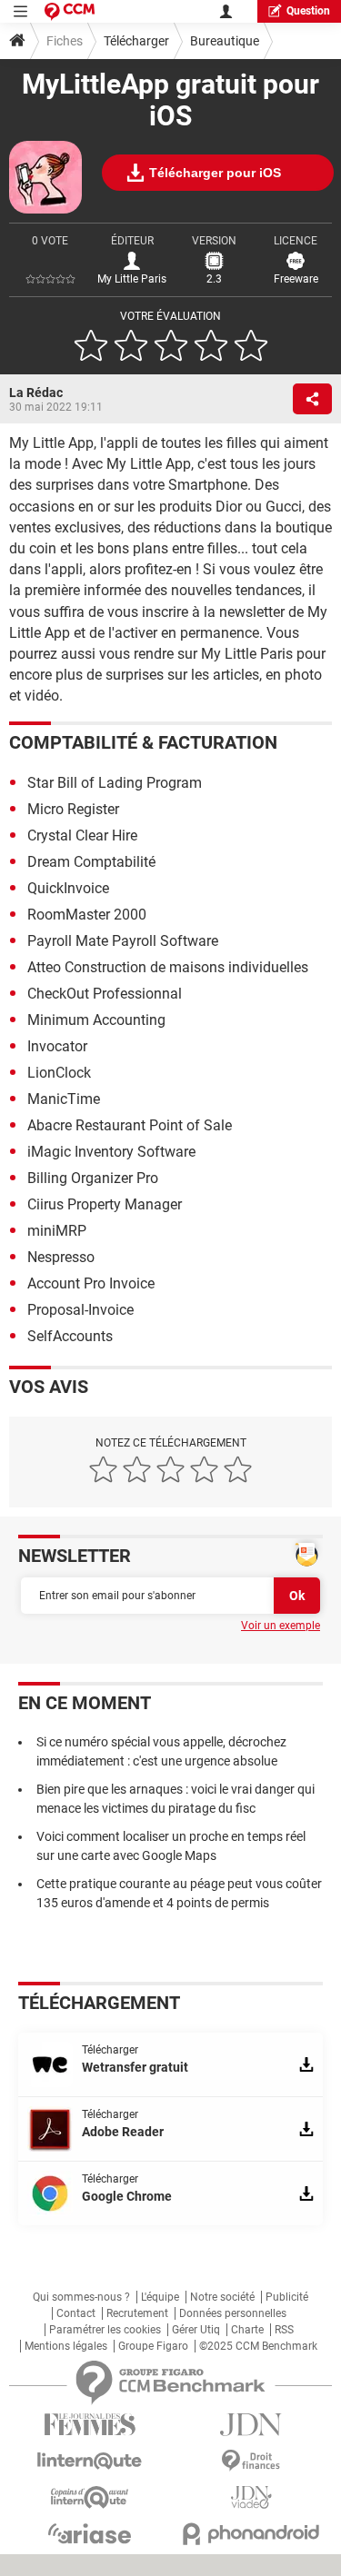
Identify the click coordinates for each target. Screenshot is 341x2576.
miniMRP (57, 1231)
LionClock (59, 1073)
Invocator (57, 1046)
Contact (76, 2313)
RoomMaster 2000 (87, 915)
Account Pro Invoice (91, 1283)
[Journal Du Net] (252, 2425)
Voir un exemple (281, 1626)
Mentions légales (66, 2346)
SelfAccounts (70, 1336)
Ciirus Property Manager (105, 1204)
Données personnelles (233, 2313)
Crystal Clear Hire (82, 835)
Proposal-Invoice (80, 1310)
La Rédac (36, 393)
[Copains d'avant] (90, 2497)
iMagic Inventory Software (111, 1152)
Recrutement (137, 2313)
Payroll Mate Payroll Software (123, 941)
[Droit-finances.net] (252, 2461)
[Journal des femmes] (90, 2425)
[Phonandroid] (252, 2534)
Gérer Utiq (196, 2330)
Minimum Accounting (96, 1020)
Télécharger (136, 41)
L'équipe (160, 2297)
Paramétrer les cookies (105, 2330)
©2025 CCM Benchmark (258, 2346)
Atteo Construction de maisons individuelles (168, 967)
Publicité (287, 2297)
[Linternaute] (90, 2461)
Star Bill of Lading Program (115, 783)
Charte (247, 2330)
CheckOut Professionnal (105, 994)
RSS (284, 2330)
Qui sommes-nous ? (81, 2297)
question (308, 11)
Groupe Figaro (153, 2346)
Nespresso (61, 1257)
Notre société (222, 2297)
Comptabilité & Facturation (143, 742)
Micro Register (73, 809)
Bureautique (225, 41)
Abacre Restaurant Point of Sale (130, 1125)
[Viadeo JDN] (252, 2497)
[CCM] (70, 11)
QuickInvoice (68, 888)
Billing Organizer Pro (93, 1178)
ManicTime (64, 1099)
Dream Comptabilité (91, 862)
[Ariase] (90, 2533)
